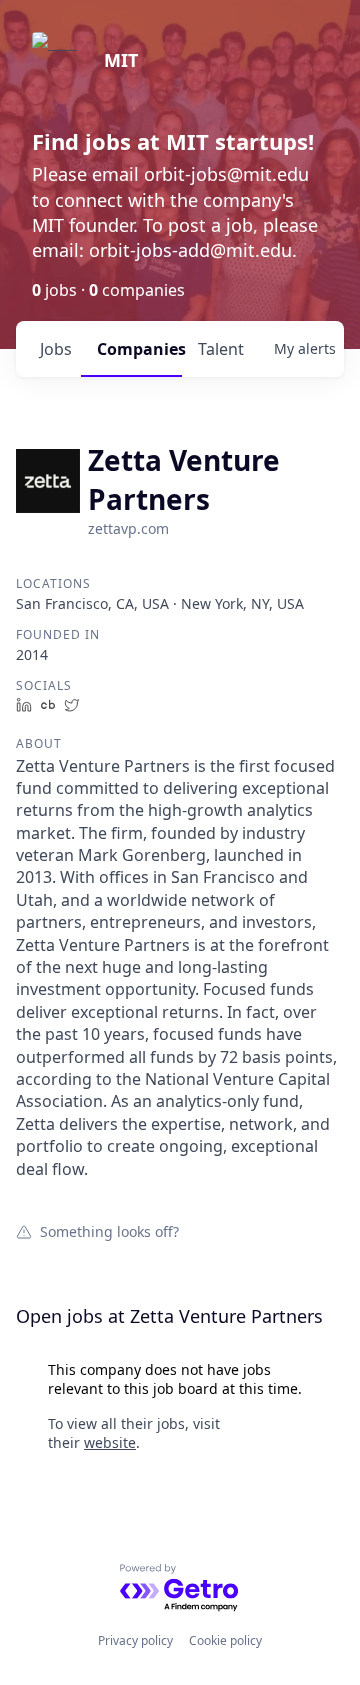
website (110, 1442)
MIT (121, 60)
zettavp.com (128, 528)
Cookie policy (225, 1640)
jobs (56, 349)
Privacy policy (135, 1640)
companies (139, 349)
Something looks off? (109, 1231)
